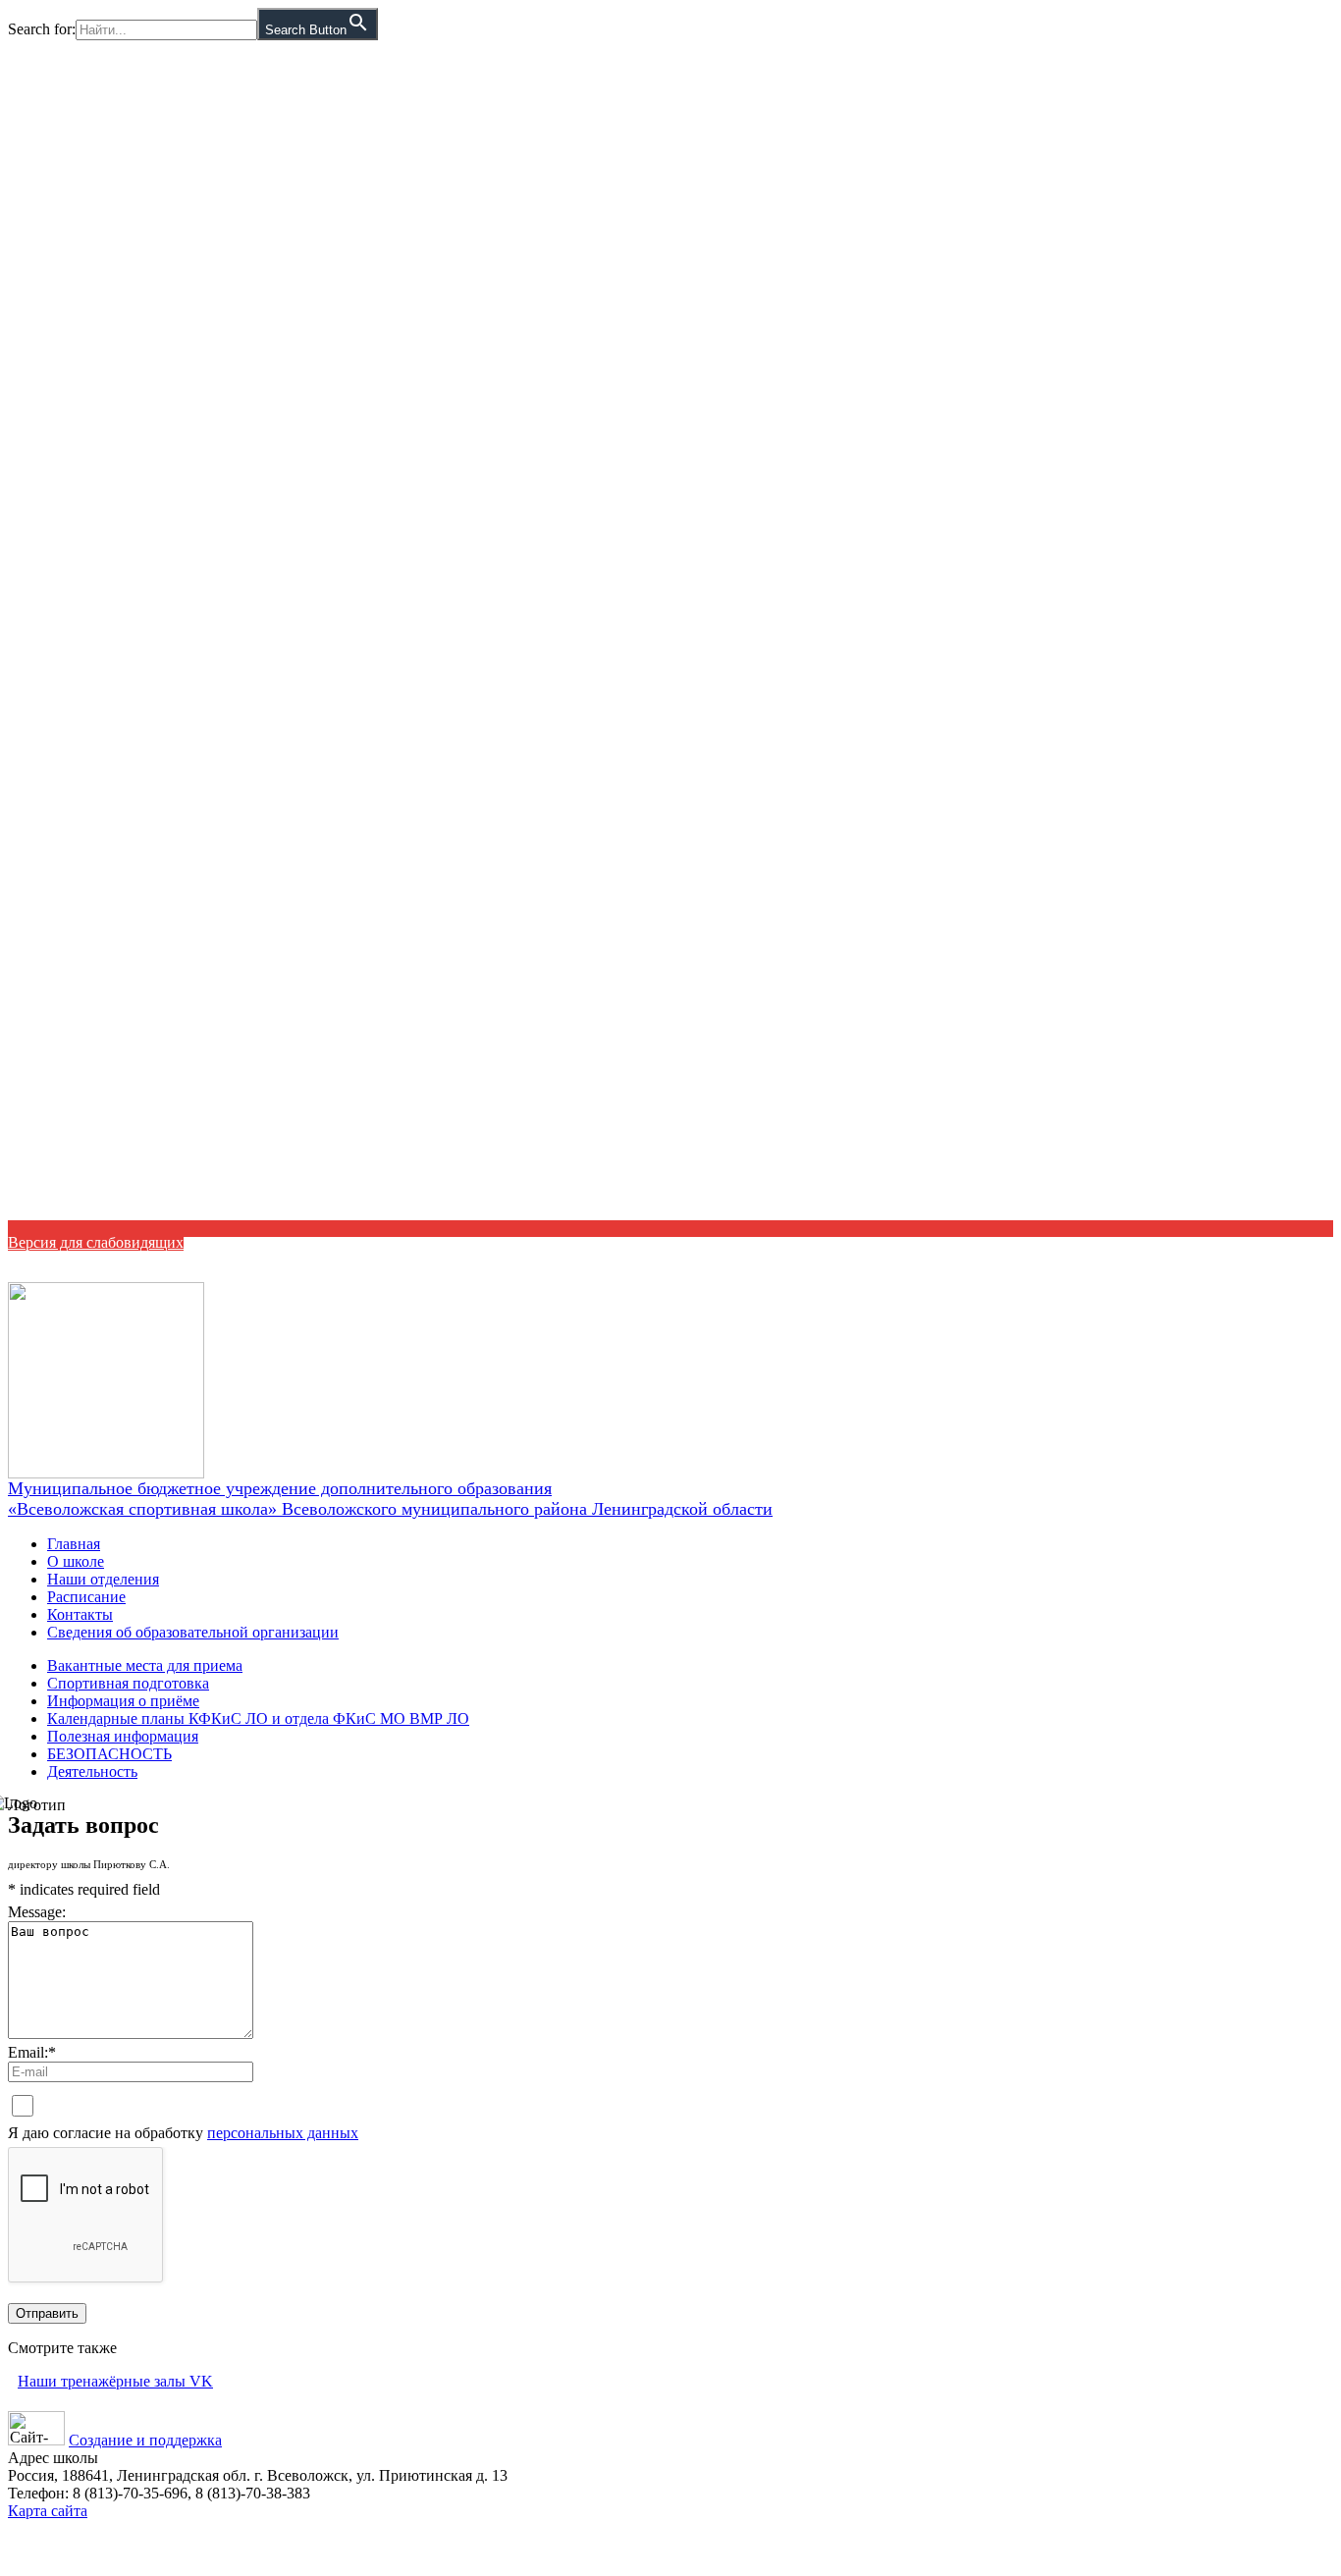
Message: (37, 1912)
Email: (32, 2052)
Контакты (80, 1614)
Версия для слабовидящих (96, 1242)
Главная (74, 1544)
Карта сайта (48, 2511)
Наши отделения (103, 1579)
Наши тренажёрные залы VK (115, 2381)
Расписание (86, 1597)
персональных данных (283, 2133)
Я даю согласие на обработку (183, 2133)
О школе (76, 1561)
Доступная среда (1270, 1261)
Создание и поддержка (145, 2440)
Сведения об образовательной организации (193, 1632)
